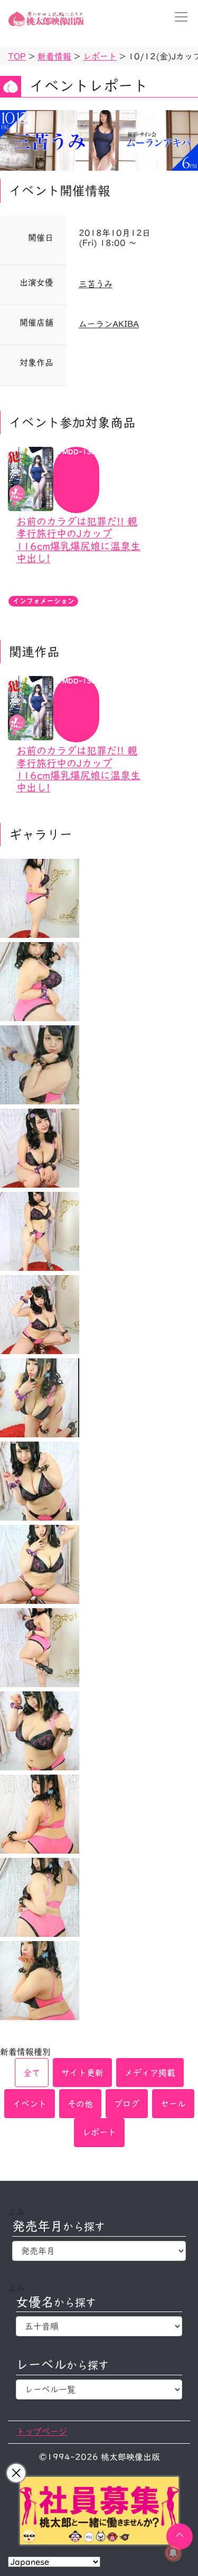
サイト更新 (82, 2073)
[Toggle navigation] (178, 17)
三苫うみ (96, 284)
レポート (99, 2132)
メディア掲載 (150, 2073)
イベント (30, 2104)
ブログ (127, 2104)
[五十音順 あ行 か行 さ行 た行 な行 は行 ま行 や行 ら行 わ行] (99, 2326)
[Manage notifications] (173, 2553)
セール (173, 2104)
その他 (80, 2104)
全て (32, 2073)
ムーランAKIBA (109, 324)
